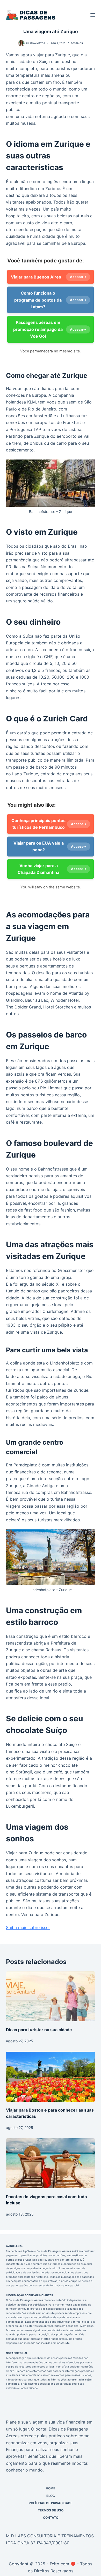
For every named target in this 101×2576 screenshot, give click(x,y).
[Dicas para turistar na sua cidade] (50, 1996)
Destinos (77, 43)
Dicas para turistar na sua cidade (39, 2030)
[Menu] (93, 15)
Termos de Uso (51, 2510)
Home (51, 2488)
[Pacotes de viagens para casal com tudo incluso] (50, 2163)
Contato (51, 2518)
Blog (51, 2496)
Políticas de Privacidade (51, 2503)
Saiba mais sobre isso (28, 1927)
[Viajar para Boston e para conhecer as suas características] (50, 2077)
